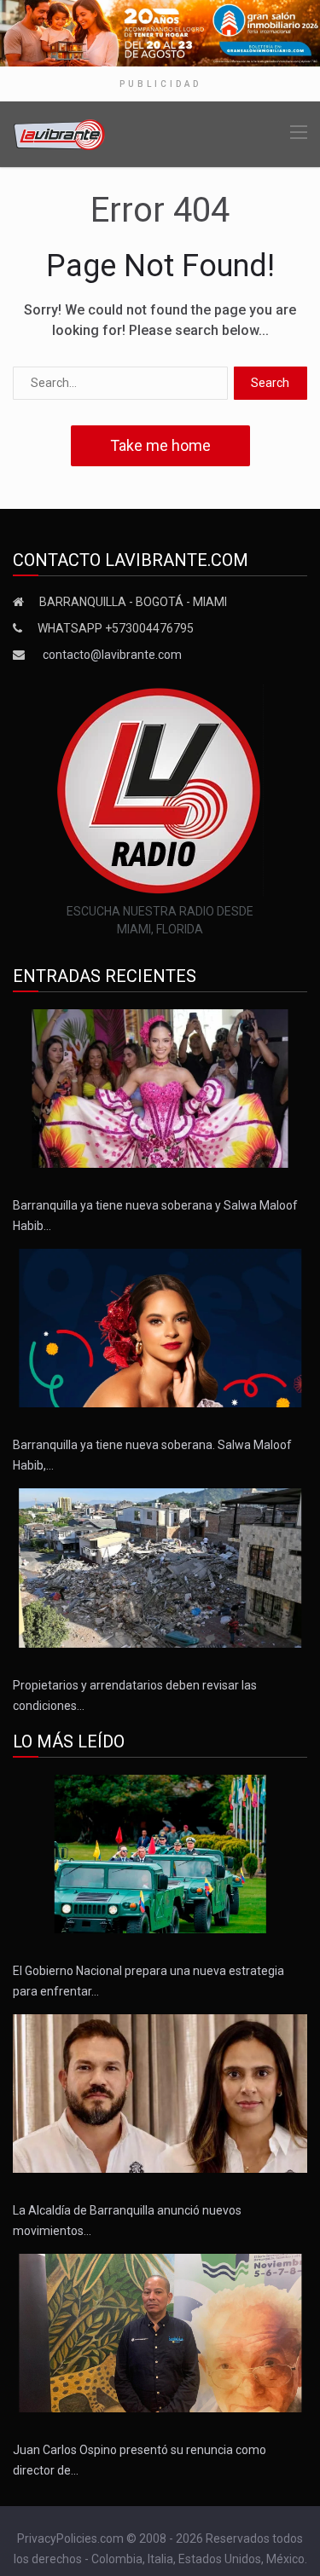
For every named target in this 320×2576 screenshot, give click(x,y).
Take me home (160, 445)
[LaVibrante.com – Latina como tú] (60, 133)
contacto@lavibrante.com (112, 655)
